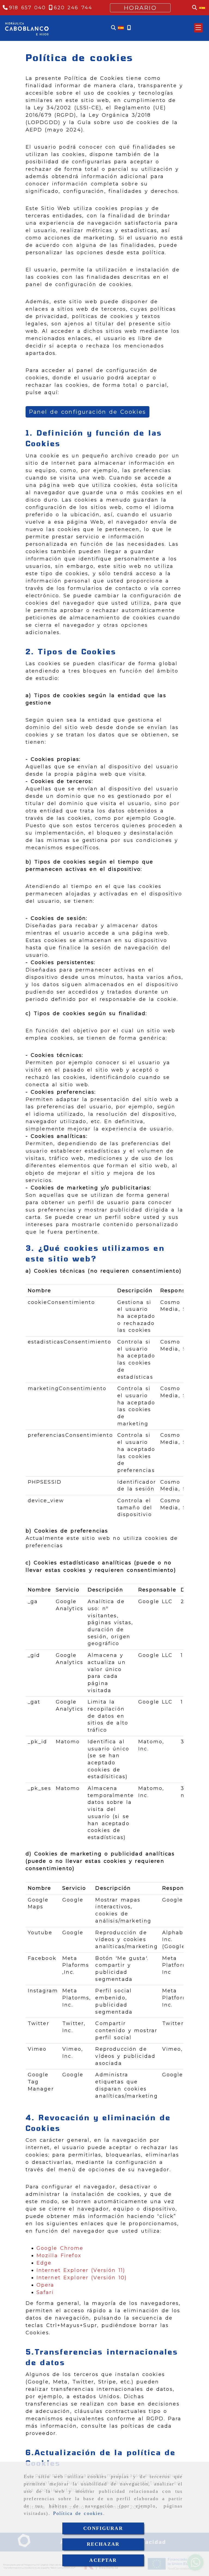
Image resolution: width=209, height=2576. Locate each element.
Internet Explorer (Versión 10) (82, 2278)
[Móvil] (129, 28)
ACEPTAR (103, 2560)
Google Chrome (60, 2248)
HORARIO (140, 8)
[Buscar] (113, 28)
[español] (121, 28)
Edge (44, 2263)
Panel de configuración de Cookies (87, 412)
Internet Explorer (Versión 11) (81, 2270)
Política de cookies (78, 2513)
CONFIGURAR (103, 2528)
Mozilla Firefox (59, 2256)
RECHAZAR (103, 2544)
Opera (45, 2285)
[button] (198, 28)
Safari (45, 2292)
